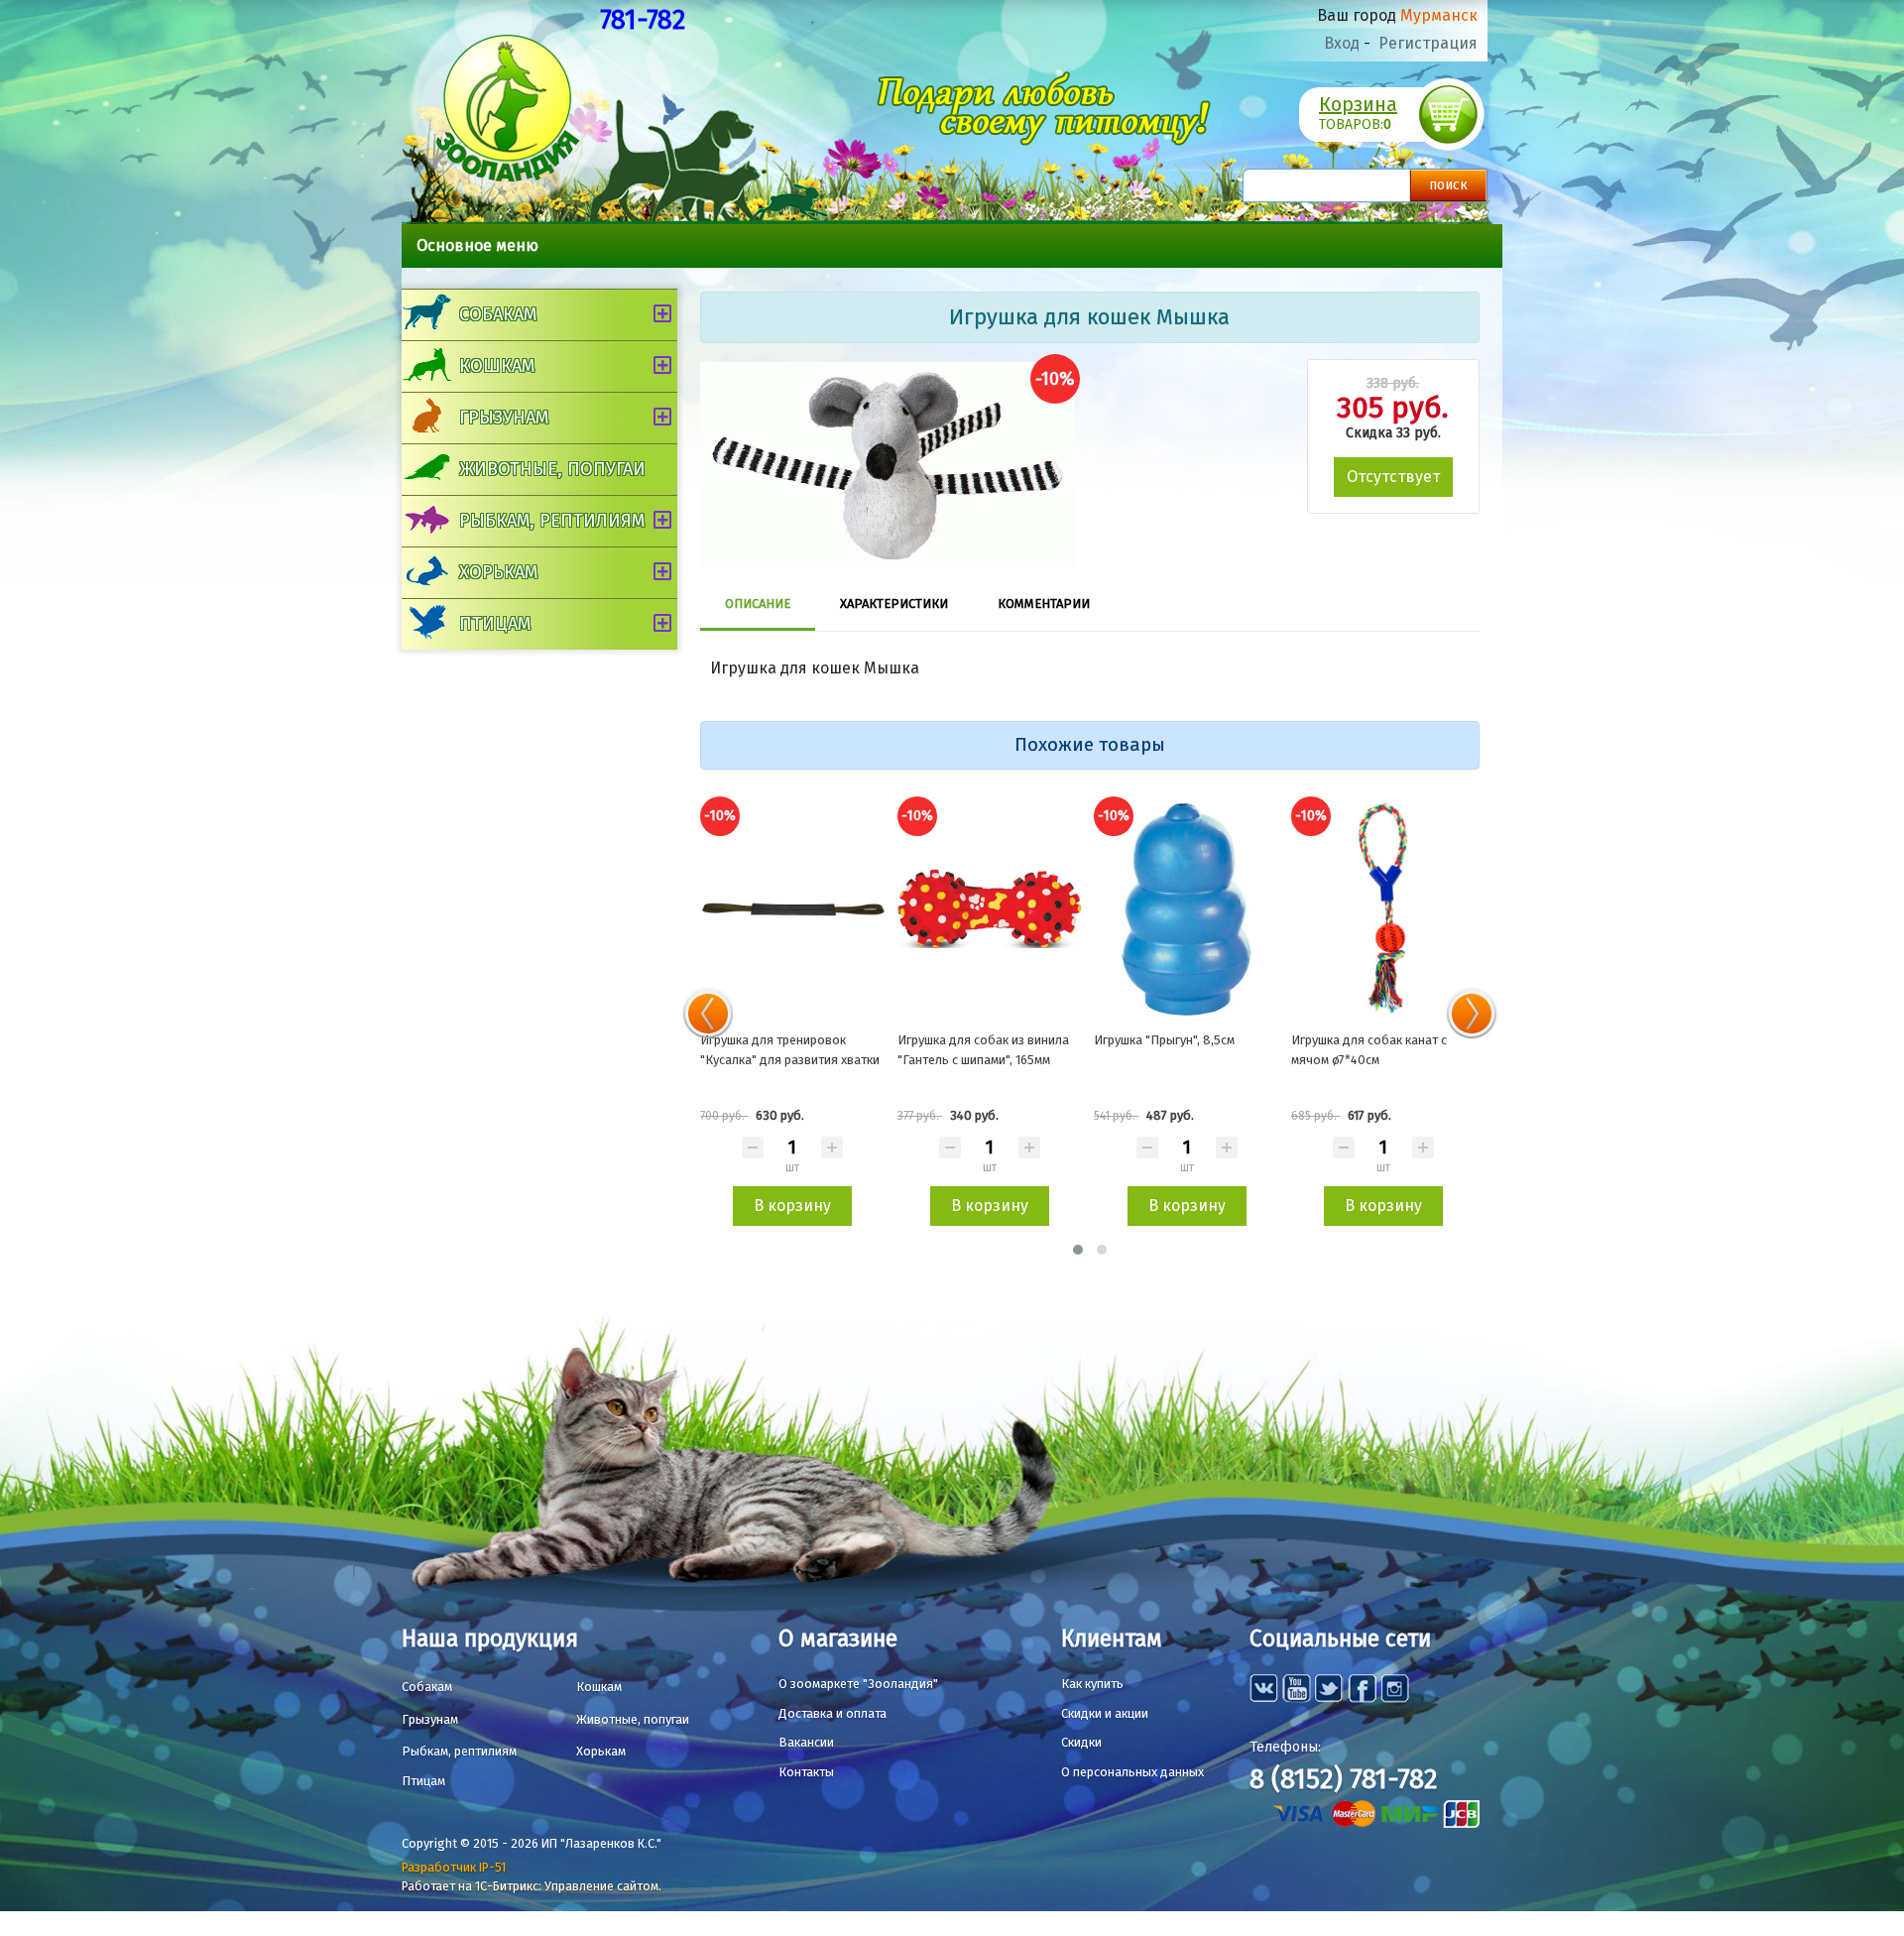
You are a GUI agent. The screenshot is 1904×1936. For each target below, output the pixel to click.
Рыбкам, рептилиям (552, 521)
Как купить (1092, 1684)
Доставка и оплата (833, 1713)
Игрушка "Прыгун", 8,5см (1164, 1040)
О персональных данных (1132, 1772)
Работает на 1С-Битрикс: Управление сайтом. (532, 1886)
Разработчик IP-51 (454, 1867)
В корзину (792, 1206)
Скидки (1081, 1742)
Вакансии (806, 1742)
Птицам (495, 624)
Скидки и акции (1105, 1713)
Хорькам (498, 572)
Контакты (806, 1772)
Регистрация (1428, 43)
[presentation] (708, 1014)
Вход (1342, 43)
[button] (1078, 1250)
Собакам (498, 314)
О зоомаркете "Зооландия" (858, 1684)
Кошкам (497, 366)
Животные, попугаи (552, 469)
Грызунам (504, 418)
